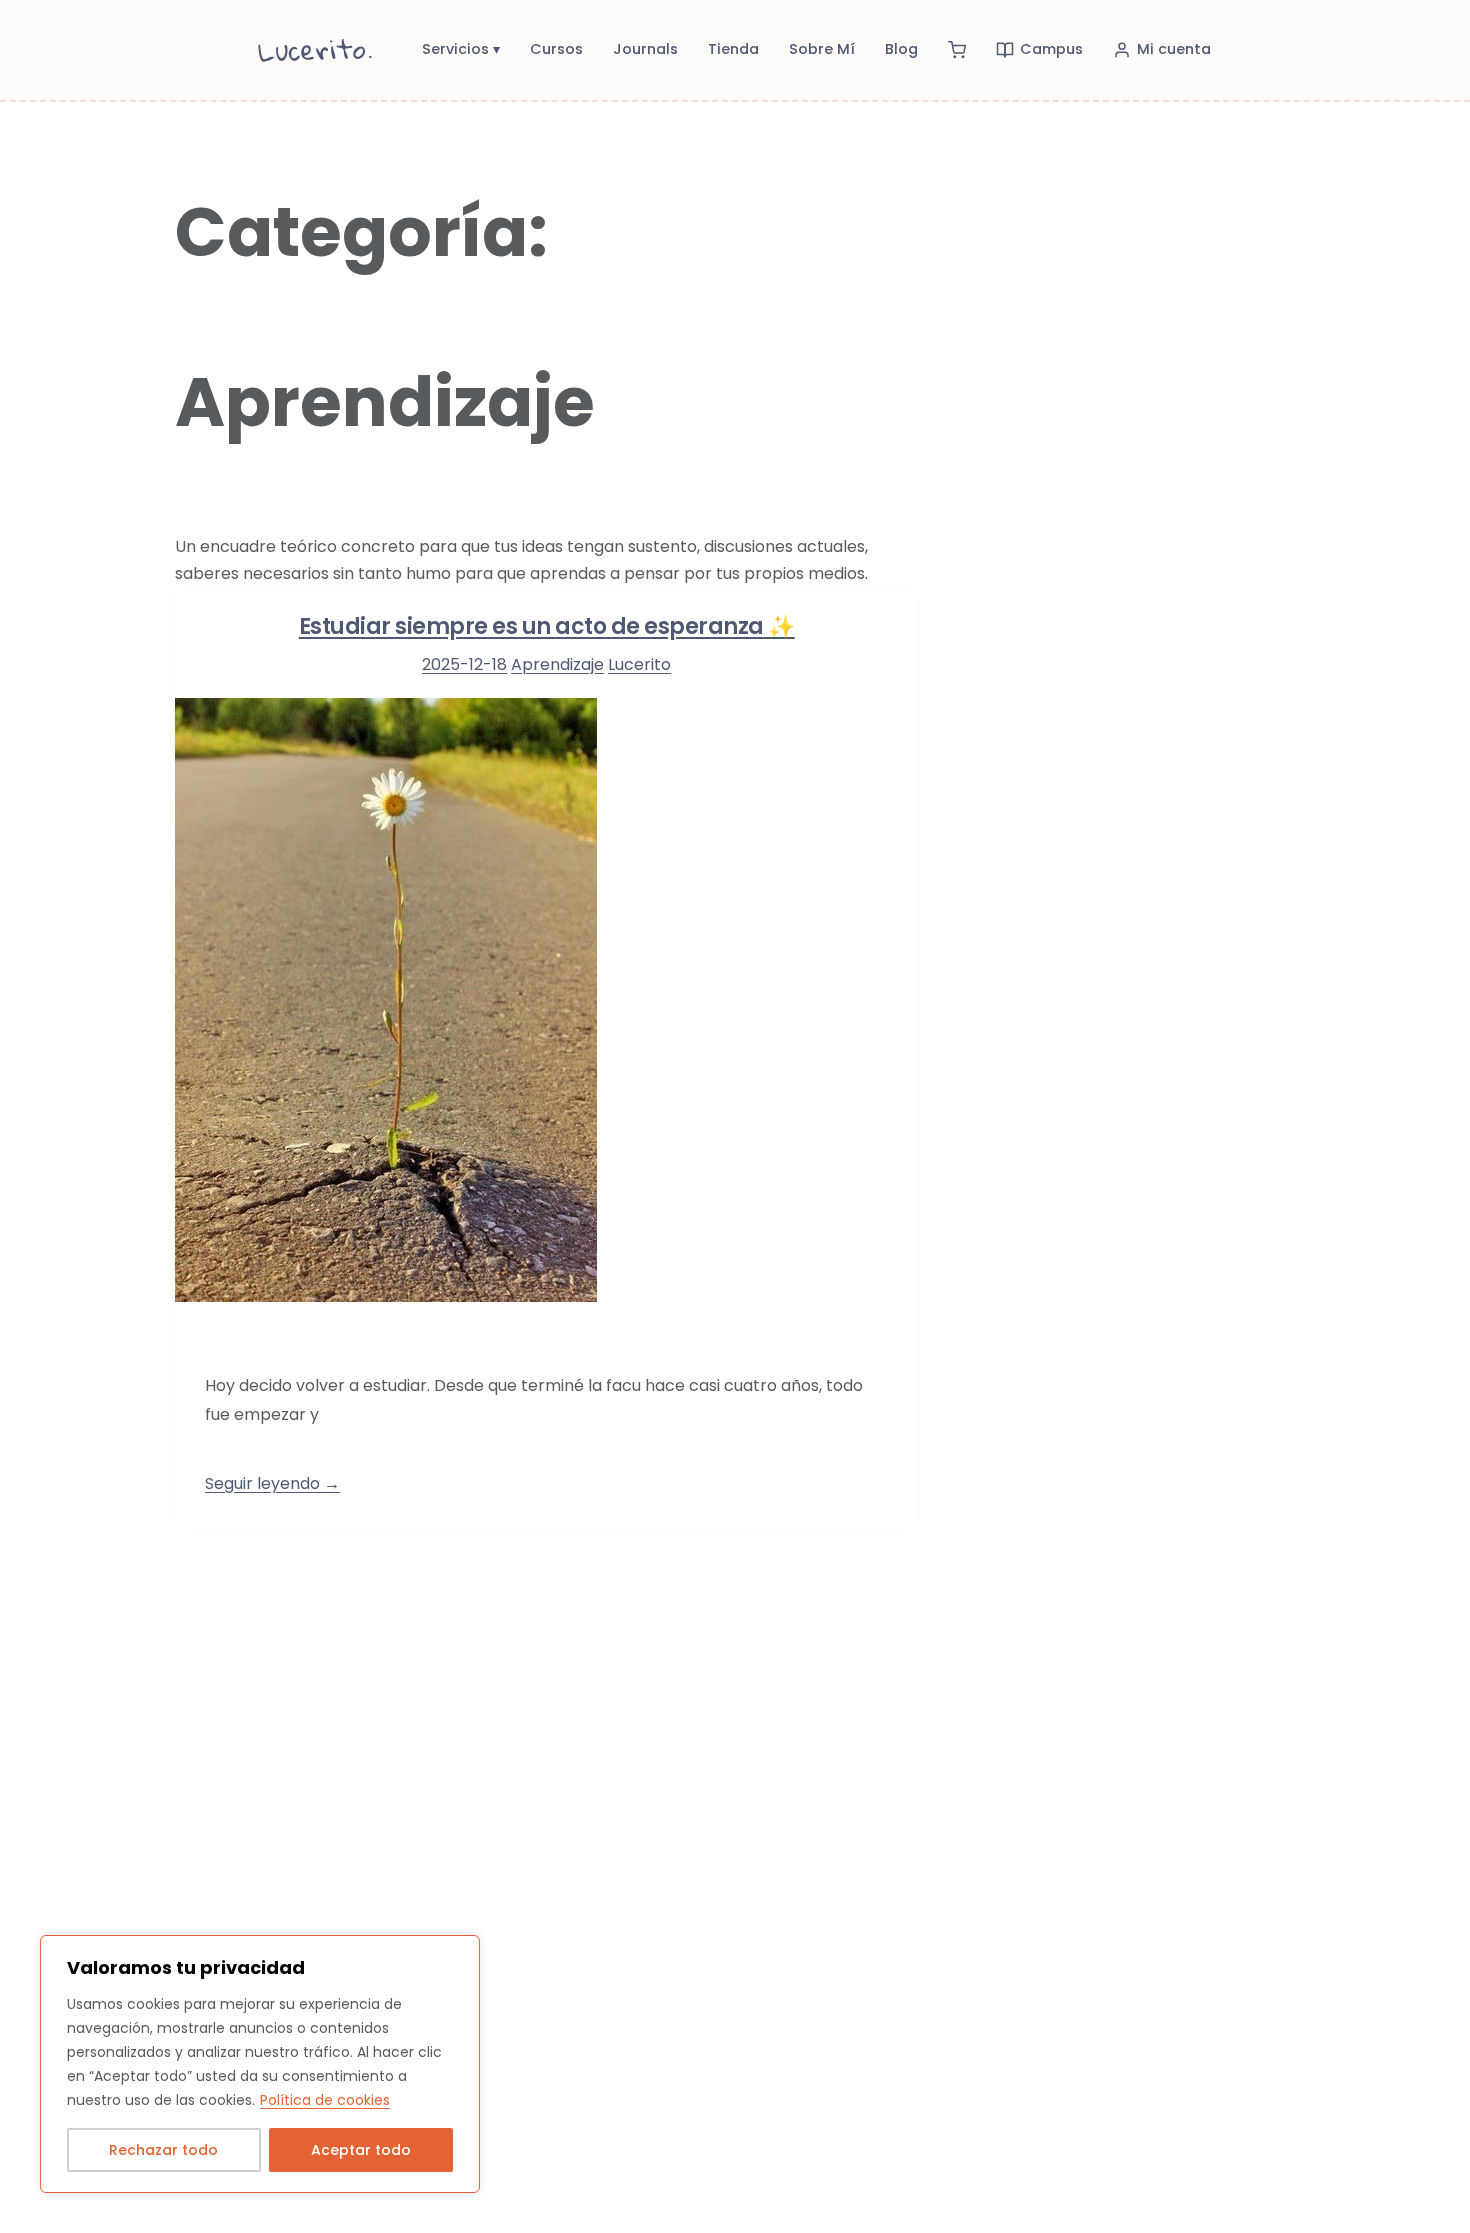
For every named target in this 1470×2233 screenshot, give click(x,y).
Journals (645, 49)
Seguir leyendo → (272, 1483)
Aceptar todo (361, 2150)
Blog (901, 49)
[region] (260, 2064)
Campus (1051, 49)
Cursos (556, 49)
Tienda (733, 49)
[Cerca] (459, 1952)
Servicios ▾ (461, 49)
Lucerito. (316, 49)
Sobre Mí (822, 49)
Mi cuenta (1174, 49)
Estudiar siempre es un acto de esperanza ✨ (547, 626)
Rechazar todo (163, 2150)
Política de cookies (325, 2100)
